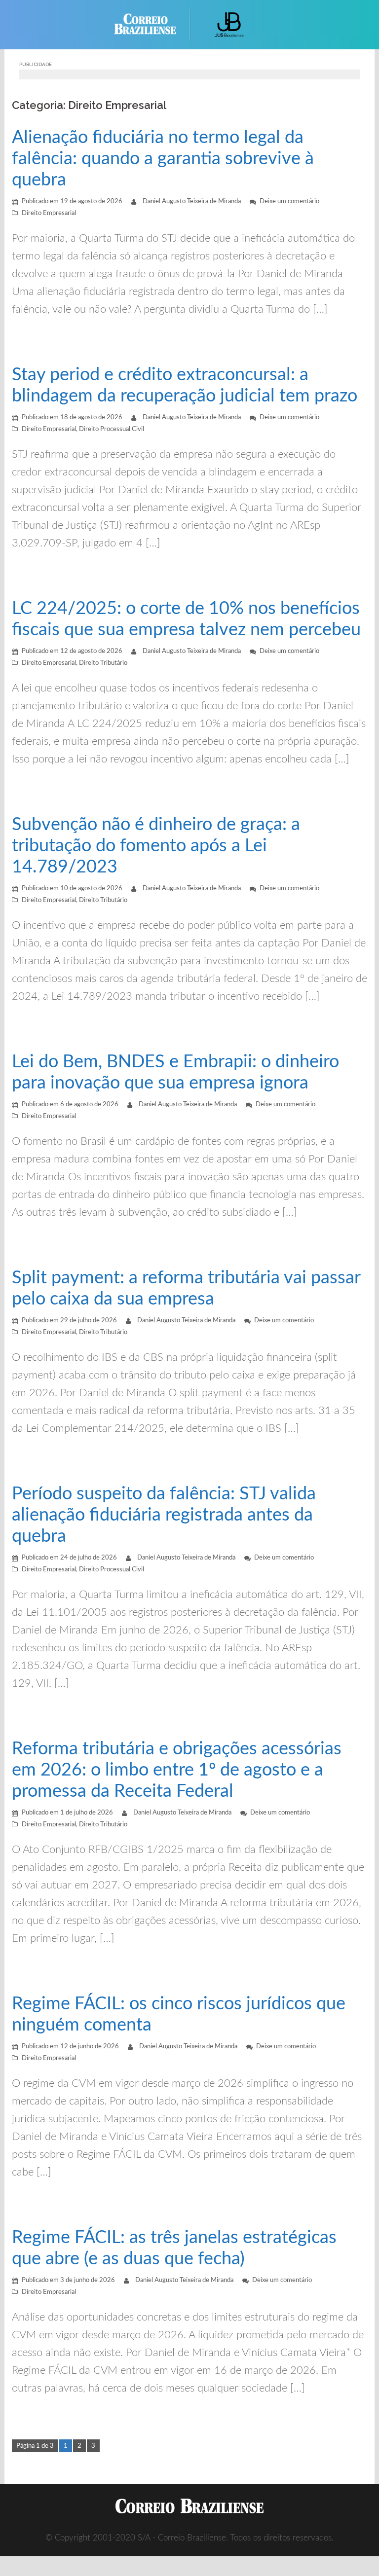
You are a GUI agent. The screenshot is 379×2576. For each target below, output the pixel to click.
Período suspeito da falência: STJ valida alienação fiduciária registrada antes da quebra (164, 1515)
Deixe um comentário (289, 201)
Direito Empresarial (49, 213)
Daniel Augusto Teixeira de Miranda (192, 201)
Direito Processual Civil (112, 429)
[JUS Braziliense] (229, 24)
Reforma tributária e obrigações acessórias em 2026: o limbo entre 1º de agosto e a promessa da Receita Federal (177, 1770)
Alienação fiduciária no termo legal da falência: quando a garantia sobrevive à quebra (163, 159)
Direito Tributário (103, 663)
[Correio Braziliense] (153, 24)
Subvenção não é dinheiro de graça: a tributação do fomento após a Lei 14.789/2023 (156, 846)
